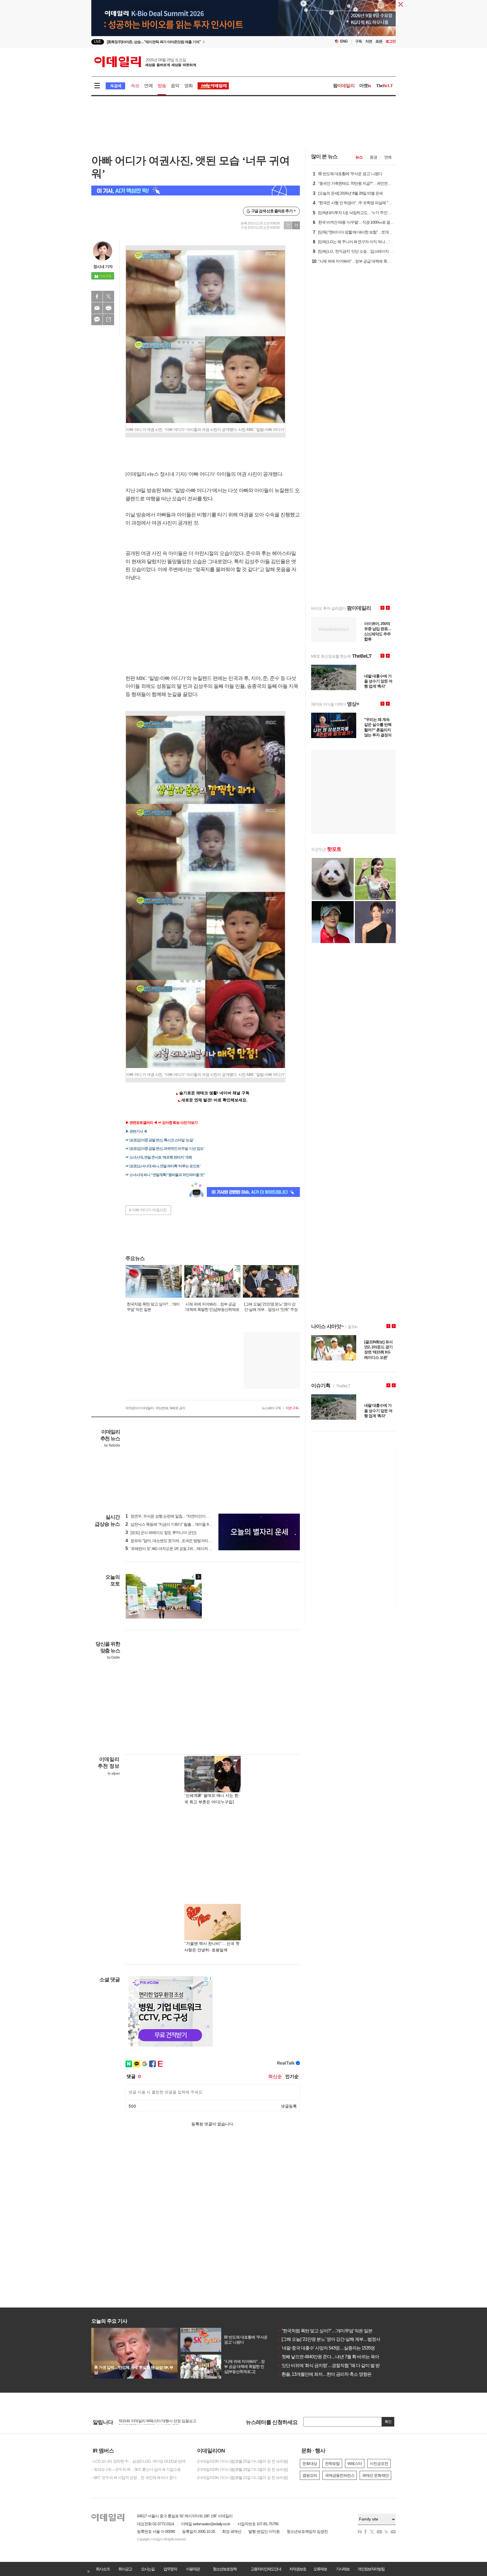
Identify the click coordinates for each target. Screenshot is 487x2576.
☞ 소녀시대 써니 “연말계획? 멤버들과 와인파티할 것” (165, 1175)
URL (109, 320)
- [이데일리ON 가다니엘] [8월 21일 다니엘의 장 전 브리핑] (242, 2478)
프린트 (109, 308)
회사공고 (125, 2569)
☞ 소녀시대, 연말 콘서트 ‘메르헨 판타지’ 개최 (159, 1157)
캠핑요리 (310, 2475)
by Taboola (112, 1445)
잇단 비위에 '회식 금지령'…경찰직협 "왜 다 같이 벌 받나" (331, 2365)
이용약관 (193, 2569)
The (384, 86)
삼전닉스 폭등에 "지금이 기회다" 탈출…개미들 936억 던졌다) (177, 1524)
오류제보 (320, 2569)
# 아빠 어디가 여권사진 (148, 1210)
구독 (358, 41)
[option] (198, 42)
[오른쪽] (198, 1577)
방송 (162, 86)
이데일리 (145, 62)
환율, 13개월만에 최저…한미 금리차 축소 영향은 (324, 2374)
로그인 (391, 41)
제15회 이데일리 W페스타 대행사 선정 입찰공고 (157, 2422)
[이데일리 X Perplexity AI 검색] (196, 191)
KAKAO (97, 320)
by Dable (113, 1657)
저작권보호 (298, 2569)
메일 (97, 308)
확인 (388, 2422)
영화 (189, 86)
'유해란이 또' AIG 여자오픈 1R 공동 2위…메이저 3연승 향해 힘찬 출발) (184, 1549)
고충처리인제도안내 (266, 2569)
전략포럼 (332, 2463)
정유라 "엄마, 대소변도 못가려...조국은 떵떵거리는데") (171, 1541)
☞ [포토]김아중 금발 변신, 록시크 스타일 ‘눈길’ (160, 1140)
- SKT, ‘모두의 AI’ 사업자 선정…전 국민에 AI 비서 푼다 (134, 2478)
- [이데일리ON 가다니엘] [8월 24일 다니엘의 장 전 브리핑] (242, 2469)
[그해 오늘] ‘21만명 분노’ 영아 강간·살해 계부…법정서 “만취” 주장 (339, 2339)
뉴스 (359, 157)
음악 (175, 86)
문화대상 (310, 2463)
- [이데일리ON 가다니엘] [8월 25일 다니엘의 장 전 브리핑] (242, 2461)
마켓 (365, 86)
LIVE (98, 42)
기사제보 (343, 2569)
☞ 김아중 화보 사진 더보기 (178, 1123)
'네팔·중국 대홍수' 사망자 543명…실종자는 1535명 (326, 2348)
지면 (369, 41)
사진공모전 (379, 2463)
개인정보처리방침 (371, 2569)
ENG (344, 41)
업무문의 (170, 2569)
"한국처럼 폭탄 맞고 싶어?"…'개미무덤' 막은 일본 (325, 2331)
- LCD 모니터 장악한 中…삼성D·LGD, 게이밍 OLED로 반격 (138, 2461)
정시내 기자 (103, 267)
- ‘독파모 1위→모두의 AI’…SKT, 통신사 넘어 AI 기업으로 (136, 2469)
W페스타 (355, 2463)
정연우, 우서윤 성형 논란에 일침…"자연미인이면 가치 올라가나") (180, 1516)
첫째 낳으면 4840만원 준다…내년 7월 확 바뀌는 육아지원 (332, 2357)
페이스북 (97, 296)
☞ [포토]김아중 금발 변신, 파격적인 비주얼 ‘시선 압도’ (165, 1149)
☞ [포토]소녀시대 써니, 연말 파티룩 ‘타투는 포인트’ (163, 1166)
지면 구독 (292, 1408)
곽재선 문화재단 (375, 2475)
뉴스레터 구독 (271, 1408)
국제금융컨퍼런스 (340, 2475)
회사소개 (103, 2569)
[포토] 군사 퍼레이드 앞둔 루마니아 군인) (161, 1533)
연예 (148, 86)
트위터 (109, 296)
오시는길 (148, 2569)
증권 (373, 157)
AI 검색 (115, 86)
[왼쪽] (193, 1577)
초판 (379, 41)
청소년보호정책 (225, 2569)
